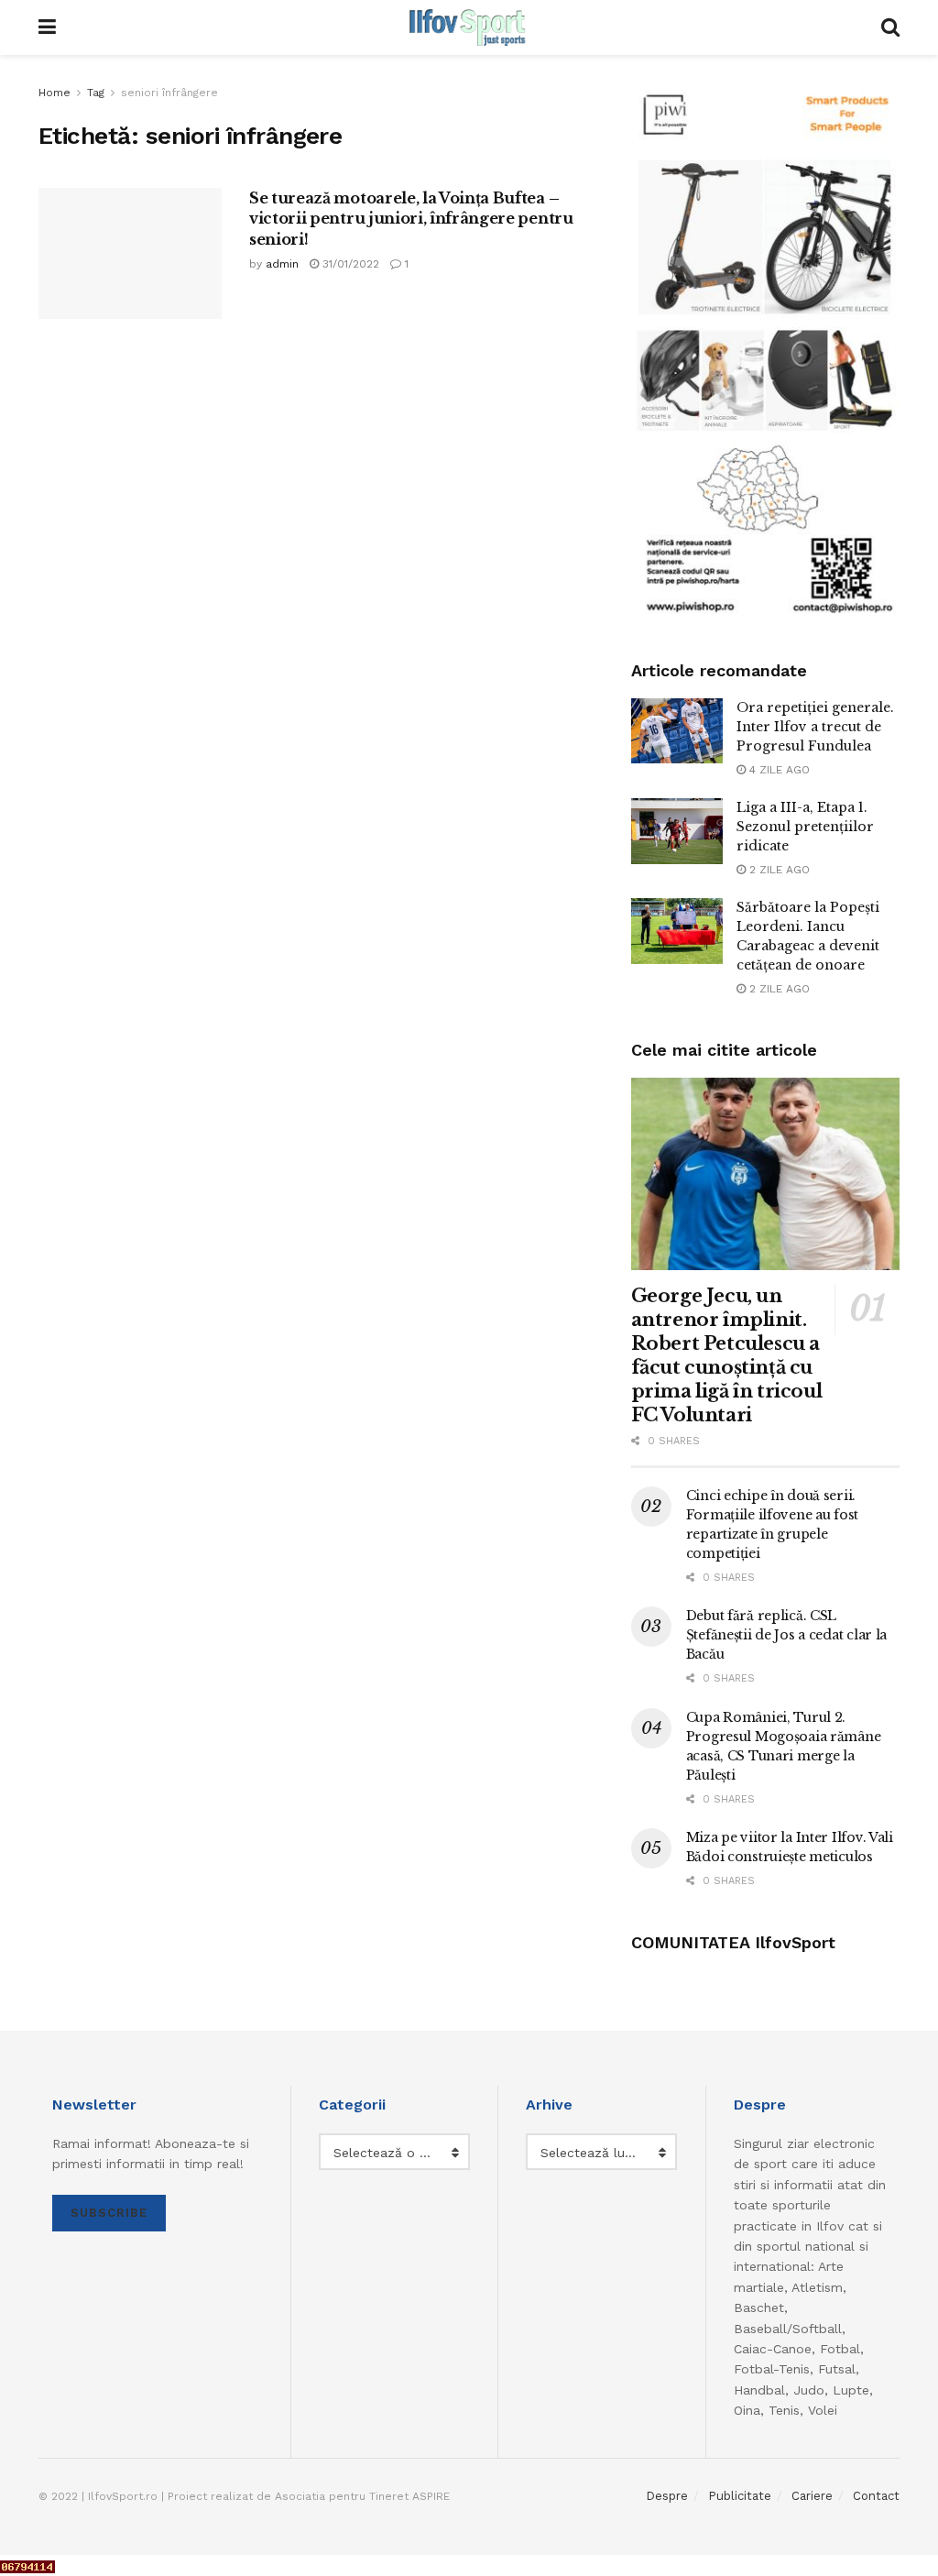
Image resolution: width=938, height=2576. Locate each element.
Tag (96, 93)
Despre (667, 2496)
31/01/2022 (349, 264)
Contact (876, 2496)
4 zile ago (778, 770)
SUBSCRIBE (109, 2213)
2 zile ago (778, 870)
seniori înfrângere (169, 93)
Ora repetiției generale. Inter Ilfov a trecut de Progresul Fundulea (815, 727)
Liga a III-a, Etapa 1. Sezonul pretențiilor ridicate (805, 827)
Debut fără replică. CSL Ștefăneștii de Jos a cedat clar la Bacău (786, 1635)
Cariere (812, 2496)
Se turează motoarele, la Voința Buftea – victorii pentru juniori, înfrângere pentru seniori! (411, 219)
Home (55, 93)
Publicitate (740, 2496)
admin (282, 264)
